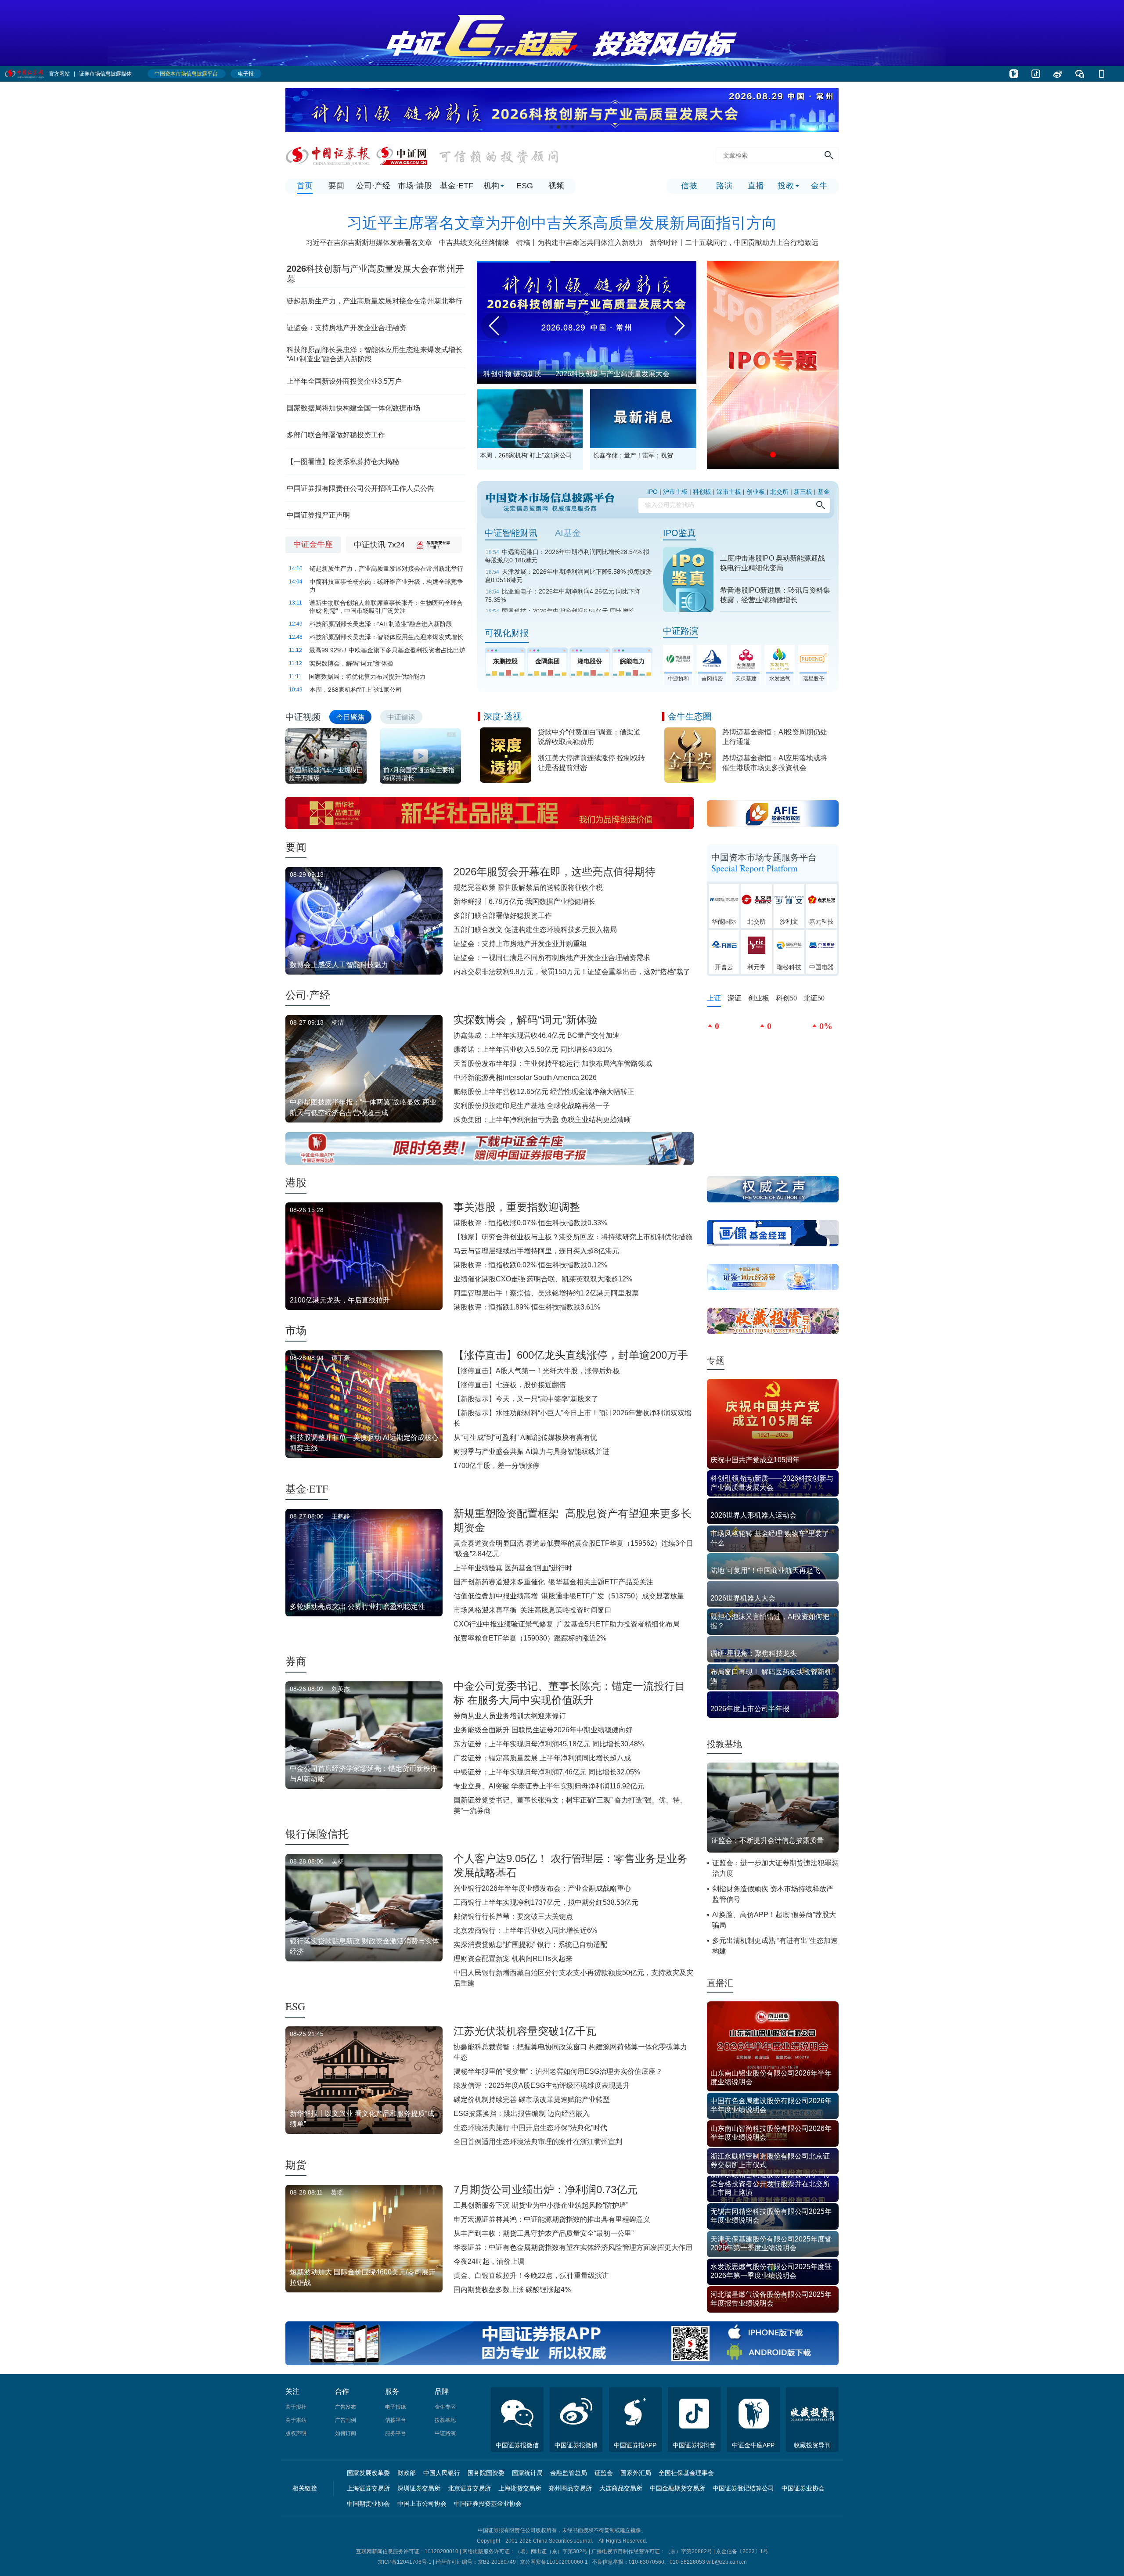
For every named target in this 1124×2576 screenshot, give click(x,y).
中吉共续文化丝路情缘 (474, 243)
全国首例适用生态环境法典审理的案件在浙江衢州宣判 (538, 2142)
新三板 (803, 492)
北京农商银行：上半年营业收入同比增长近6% (525, 1930)
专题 (716, 1360)
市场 (296, 1330)
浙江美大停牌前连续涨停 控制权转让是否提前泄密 (591, 763)
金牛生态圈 (690, 716)
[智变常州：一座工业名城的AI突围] (587, 264)
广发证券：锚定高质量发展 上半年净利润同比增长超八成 (542, 1758)
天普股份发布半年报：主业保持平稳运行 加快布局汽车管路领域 (553, 1063)
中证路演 (681, 631)
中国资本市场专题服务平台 (764, 863)
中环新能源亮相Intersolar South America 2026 (525, 1078)
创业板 (756, 492)
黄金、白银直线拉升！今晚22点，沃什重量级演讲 (531, 2276)
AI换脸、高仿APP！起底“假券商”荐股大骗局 (774, 1920)
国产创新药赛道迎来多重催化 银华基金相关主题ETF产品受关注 (553, 1582)
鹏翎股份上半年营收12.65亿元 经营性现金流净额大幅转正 (544, 1092)
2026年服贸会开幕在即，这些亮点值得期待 (555, 872)
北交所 (779, 492)
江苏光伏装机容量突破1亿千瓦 (525, 2031)
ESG (295, 2006)
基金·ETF (307, 1489)
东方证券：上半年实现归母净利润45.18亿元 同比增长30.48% (549, 1744)
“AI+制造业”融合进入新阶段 (329, 359)
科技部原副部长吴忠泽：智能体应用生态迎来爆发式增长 (375, 350)
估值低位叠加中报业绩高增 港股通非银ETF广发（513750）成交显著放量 (569, 1596)
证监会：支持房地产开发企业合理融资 (346, 328)
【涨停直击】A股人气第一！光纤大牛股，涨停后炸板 (537, 1371)
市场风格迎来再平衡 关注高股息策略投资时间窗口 (533, 1610)
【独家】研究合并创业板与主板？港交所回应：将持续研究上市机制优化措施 (573, 1237)
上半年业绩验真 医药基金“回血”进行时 (513, 1568)
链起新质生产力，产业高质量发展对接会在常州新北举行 (375, 301)
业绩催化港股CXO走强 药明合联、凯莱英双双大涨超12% (543, 1279)
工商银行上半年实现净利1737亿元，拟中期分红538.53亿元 (546, 1902)
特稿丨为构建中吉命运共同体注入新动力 (580, 243)
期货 (296, 2165)
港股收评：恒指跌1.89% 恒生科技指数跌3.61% (527, 1307)
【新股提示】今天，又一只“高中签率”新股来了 (526, 1399)
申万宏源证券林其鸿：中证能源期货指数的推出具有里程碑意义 (552, 2219)
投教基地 (724, 1744)
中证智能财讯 (511, 533)
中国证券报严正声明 (318, 515)
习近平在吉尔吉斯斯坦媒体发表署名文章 (369, 243)
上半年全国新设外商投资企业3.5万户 (345, 381)
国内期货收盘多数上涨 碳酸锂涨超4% (512, 2290)
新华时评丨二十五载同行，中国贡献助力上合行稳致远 (734, 243)
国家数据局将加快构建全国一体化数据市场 (353, 408)
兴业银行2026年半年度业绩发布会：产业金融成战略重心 (542, 1888)
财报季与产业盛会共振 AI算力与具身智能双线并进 (531, 1452)
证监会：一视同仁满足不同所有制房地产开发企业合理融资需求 (552, 958)
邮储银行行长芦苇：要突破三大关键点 (513, 1916)
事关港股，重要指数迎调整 (517, 1207)
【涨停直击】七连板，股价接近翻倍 (510, 1385)
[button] (551, 127)
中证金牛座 (313, 544)
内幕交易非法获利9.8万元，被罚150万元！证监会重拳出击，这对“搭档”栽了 (572, 972)
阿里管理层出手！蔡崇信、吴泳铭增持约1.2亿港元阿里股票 (546, 1293)
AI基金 (568, 533)
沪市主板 (675, 492)
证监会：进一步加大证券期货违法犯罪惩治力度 (775, 1868)
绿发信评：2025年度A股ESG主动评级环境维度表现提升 (542, 2085)
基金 (824, 492)
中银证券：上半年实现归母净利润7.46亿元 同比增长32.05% (547, 1772)
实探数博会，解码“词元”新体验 (526, 1020)
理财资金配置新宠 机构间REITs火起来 (513, 1959)
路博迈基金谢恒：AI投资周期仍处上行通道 (775, 737)
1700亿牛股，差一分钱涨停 (497, 1466)
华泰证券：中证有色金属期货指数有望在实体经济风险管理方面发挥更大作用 (573, 2247)
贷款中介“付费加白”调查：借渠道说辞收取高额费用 (589, 737)
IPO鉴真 (679, 533)
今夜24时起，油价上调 (489, 2261)
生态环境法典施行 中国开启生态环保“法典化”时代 (530, 2128)
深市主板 (729, 492)
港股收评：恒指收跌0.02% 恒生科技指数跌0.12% (530, 1265)
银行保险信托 (317, 1834)
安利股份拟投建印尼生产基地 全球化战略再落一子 (532, 1106)
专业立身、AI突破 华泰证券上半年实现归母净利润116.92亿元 (549, 1786)
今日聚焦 (350, 717)
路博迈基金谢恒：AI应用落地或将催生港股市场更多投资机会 (775, 763)
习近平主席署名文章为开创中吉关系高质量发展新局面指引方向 (562, 223)
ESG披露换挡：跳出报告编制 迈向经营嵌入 (522, 2114)
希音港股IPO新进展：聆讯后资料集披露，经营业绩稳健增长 (775, 595)
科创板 (702, 492)
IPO (652, 492)
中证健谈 (401, 717)
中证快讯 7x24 (379, 545)
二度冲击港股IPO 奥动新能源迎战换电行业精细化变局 (773, 563)
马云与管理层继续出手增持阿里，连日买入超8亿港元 (536, 1251)
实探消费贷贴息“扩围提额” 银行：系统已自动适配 (530, 1945)
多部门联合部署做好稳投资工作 (336, 435)
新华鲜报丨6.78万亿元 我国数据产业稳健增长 (524, 901)
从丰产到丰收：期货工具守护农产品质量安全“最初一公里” (544, 2233)
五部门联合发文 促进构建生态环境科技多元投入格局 (535, 930)
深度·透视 (503, 716)
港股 (296, 1182)
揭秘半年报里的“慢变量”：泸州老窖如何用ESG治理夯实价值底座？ (558, 2071)
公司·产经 (308, 995)
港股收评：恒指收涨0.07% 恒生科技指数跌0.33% (530, 1223)
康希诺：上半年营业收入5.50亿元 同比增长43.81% (533, 1049)
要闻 (296, 847)
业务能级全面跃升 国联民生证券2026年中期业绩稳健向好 (543, 1730)
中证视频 (303, 717)
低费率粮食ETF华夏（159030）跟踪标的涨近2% (530, 1638)
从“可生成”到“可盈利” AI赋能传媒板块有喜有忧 (525, 1437)
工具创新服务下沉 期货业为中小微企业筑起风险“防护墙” (541, 2205)
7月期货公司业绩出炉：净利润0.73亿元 (546, 2189)
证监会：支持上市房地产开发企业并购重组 (520, 944)
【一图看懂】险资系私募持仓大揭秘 (343, 462)
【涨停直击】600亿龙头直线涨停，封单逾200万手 (571, 1355)
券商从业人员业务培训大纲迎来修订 (510, 1716)
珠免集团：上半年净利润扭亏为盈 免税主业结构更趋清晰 (542, 1120)
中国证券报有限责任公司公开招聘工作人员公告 (360, 488)
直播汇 (720, 1983)
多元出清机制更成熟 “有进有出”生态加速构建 (775, 1946)
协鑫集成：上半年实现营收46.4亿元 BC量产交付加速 (537, 1035)
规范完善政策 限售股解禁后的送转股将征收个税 (528, 887)
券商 (296, 1661)
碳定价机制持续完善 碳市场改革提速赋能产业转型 (532, 2099)
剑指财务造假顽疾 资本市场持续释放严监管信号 (773, 1894)
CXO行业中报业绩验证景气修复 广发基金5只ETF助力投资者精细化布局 (567, 1624)
